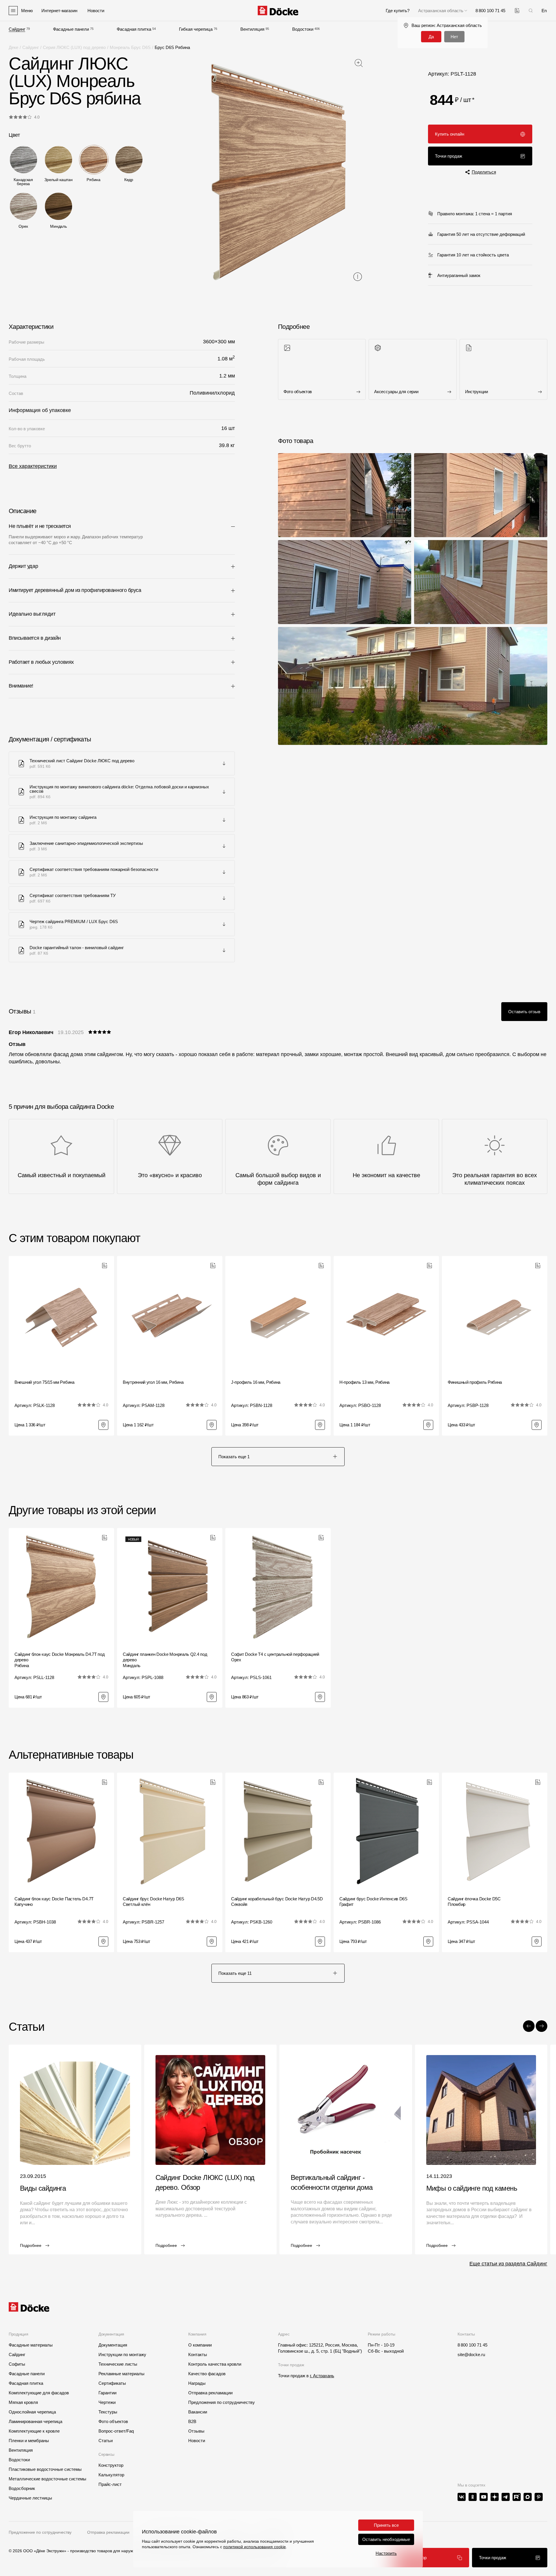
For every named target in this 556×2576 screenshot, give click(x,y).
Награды (197, 2383)
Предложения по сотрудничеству (222, 2402)
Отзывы (196, 2431)
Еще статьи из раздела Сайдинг (508, 2264)
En (544, 11)
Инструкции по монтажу (122, 2355)
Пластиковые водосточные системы (45, 2469)
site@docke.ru (471, 2355)
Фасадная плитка (134, 29)
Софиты (17, 2364)
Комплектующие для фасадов (39, 2393)
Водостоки (303, 29)
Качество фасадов (207, 2374)
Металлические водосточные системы (47, 2479)
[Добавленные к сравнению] (517, 11)
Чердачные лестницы (30, 2498)
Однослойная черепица (32, 2412)
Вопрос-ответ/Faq (116, 2431)
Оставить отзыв (524, 1012)
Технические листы (118, 2364)
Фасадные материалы (31, 2345)
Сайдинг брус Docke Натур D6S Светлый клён (153, 1902)
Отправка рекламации (210, 2393)
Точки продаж (449, 156)
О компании (200, 2345)
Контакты (198, 2355)
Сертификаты (112, 2383)
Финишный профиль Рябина (475, 1382)
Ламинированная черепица (35, 2421)
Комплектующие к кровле (34, 2431)
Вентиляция (252, 29)
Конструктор (111, 2465)
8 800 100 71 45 (472, 2345)
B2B (192, 2421)
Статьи (106, 2441)
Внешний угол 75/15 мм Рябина (44, 1382)
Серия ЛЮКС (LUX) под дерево (74, 47)
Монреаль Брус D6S (130, 47)
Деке (13, 47)
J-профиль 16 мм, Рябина (256, 1382)
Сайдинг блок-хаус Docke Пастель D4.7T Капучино (54, 1902)
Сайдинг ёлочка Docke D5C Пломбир (474, 1902)
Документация (113, 2345)
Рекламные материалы (121, 2374)
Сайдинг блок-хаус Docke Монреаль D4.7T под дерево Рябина (60, 1660)
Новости (197, 2441)
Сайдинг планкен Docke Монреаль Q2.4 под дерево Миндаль (165, 1660)
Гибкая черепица (196, 29)
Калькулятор (414, 2558)
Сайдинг (17, 29)
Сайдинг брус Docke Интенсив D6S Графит (373, 1902)
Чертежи (107, 2402)
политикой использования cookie (255, 2547)
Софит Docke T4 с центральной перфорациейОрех (275, 1657)
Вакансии (198, 2412)
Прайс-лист (110, 2484)
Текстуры (108, 2412)
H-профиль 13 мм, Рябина (364, 1382)
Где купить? (398, 11)
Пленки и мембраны (29, 2441)
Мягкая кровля (23, 2402)
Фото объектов (113, 2421)
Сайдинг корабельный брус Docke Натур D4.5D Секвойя (277, 1902)
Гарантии (107, 2393)
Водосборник (22, 2488)
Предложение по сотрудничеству (40, 2532)
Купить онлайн (450, 134)
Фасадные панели (71, 29)
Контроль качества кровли (215, 2364)
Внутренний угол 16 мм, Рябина (153, 1382)
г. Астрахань (322, 2376)
